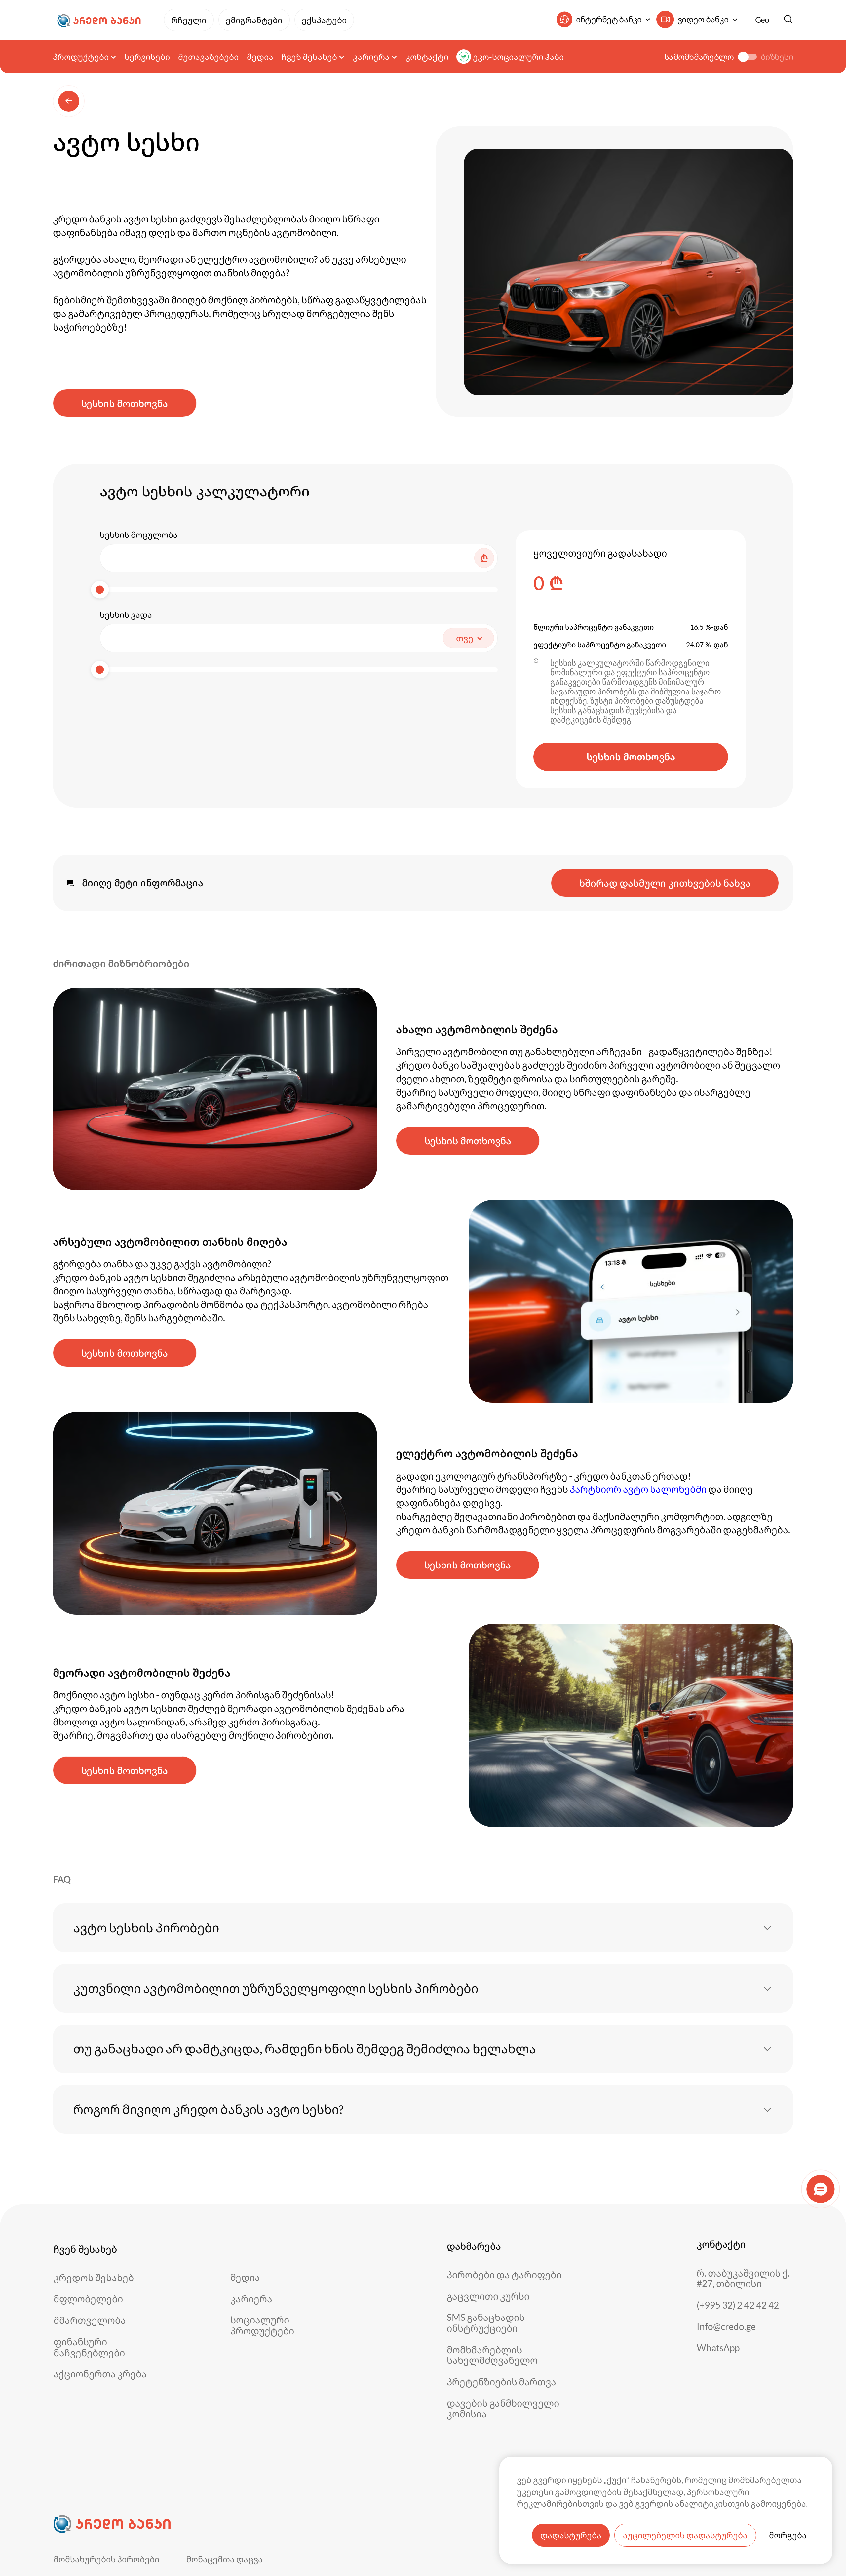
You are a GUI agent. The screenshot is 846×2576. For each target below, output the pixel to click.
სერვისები (147, 57)
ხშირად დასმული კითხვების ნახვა (665, 883)
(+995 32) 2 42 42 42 (738, 2305)
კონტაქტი (427, 57)
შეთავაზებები (208, 57)
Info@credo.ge (726, 2327)
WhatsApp (718, 2348)
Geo (762, 20)
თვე (465, 638)
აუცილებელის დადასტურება (685, 2535)
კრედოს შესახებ (94, 2278)
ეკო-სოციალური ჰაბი (518, 57)
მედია (260, 57)
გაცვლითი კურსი (488, 2296)
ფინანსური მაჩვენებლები (89, 2347)
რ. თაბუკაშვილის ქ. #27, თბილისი (743, 2278)
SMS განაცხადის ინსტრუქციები (486, 2323)
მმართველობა (90, 2320)
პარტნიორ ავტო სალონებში (638, 1489)
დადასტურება (571, 2535)
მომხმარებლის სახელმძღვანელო (492, 2355)
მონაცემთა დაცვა (225, 2559)
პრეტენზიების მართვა (501, 2382)
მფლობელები (88, 2299)
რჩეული (189, 20)
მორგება (788, 2535)
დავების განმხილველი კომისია (503, 2409)
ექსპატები (324, 20)
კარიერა (251, 2299)
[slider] (100, 590)
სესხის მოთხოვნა (125, 403)
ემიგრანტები (254, 20)
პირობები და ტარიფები (504, 2275)
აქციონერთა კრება (100, 2374)
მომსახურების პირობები (106, 2559)
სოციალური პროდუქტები (262, 2325)
